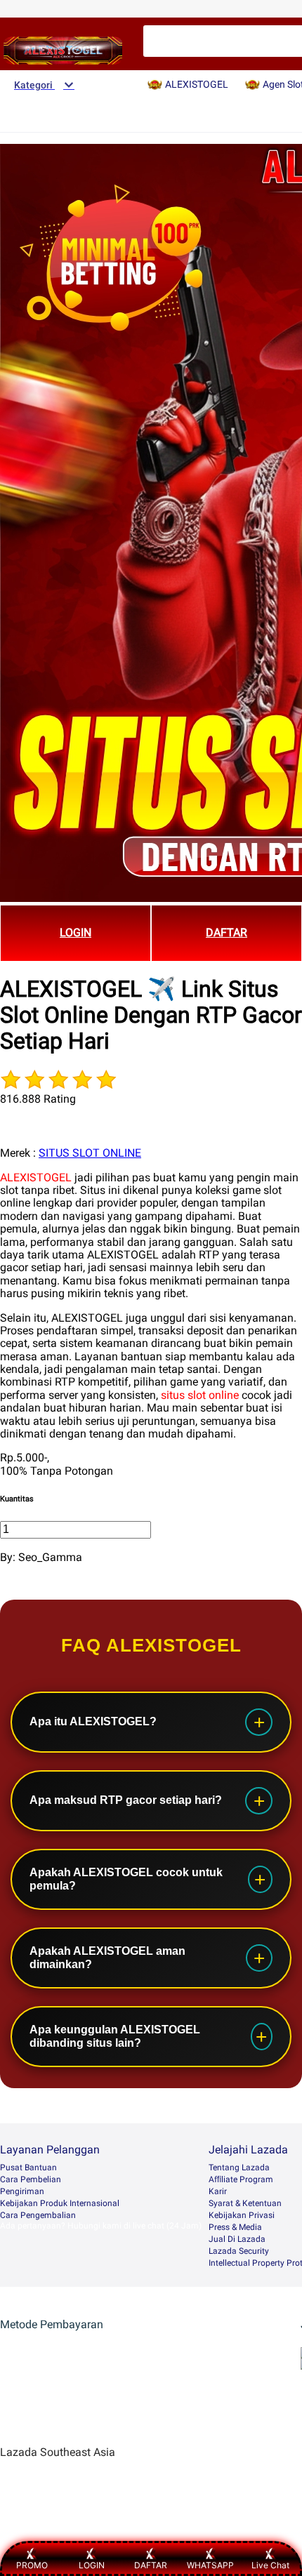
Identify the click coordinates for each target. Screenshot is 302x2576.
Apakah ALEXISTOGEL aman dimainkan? (107, 1957)
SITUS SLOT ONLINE (90, 1153)
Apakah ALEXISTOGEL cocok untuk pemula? (126, 1879)
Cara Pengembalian (38, 2215)
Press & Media (235, 2227)
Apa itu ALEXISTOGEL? (93, 1721)
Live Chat (270, 2565)
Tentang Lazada (239, 2167)
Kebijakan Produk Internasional (60, 2203)
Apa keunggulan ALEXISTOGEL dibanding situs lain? (115, 2036)
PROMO (32, 2565)
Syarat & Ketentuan (245, 2203)
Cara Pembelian (31, 2179)
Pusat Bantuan (28, 2167)
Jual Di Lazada (237, 2239)
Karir (218, 2191)
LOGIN (75, 932)
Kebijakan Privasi (242, 2215)
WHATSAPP (210, 2565)
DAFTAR (226, 932)
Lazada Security (239, 2251)
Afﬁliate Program (241, 2179)
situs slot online (200, 1395)
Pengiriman (22, 2191)
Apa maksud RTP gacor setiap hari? (126, 1800)
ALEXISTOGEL (36, 1177)
